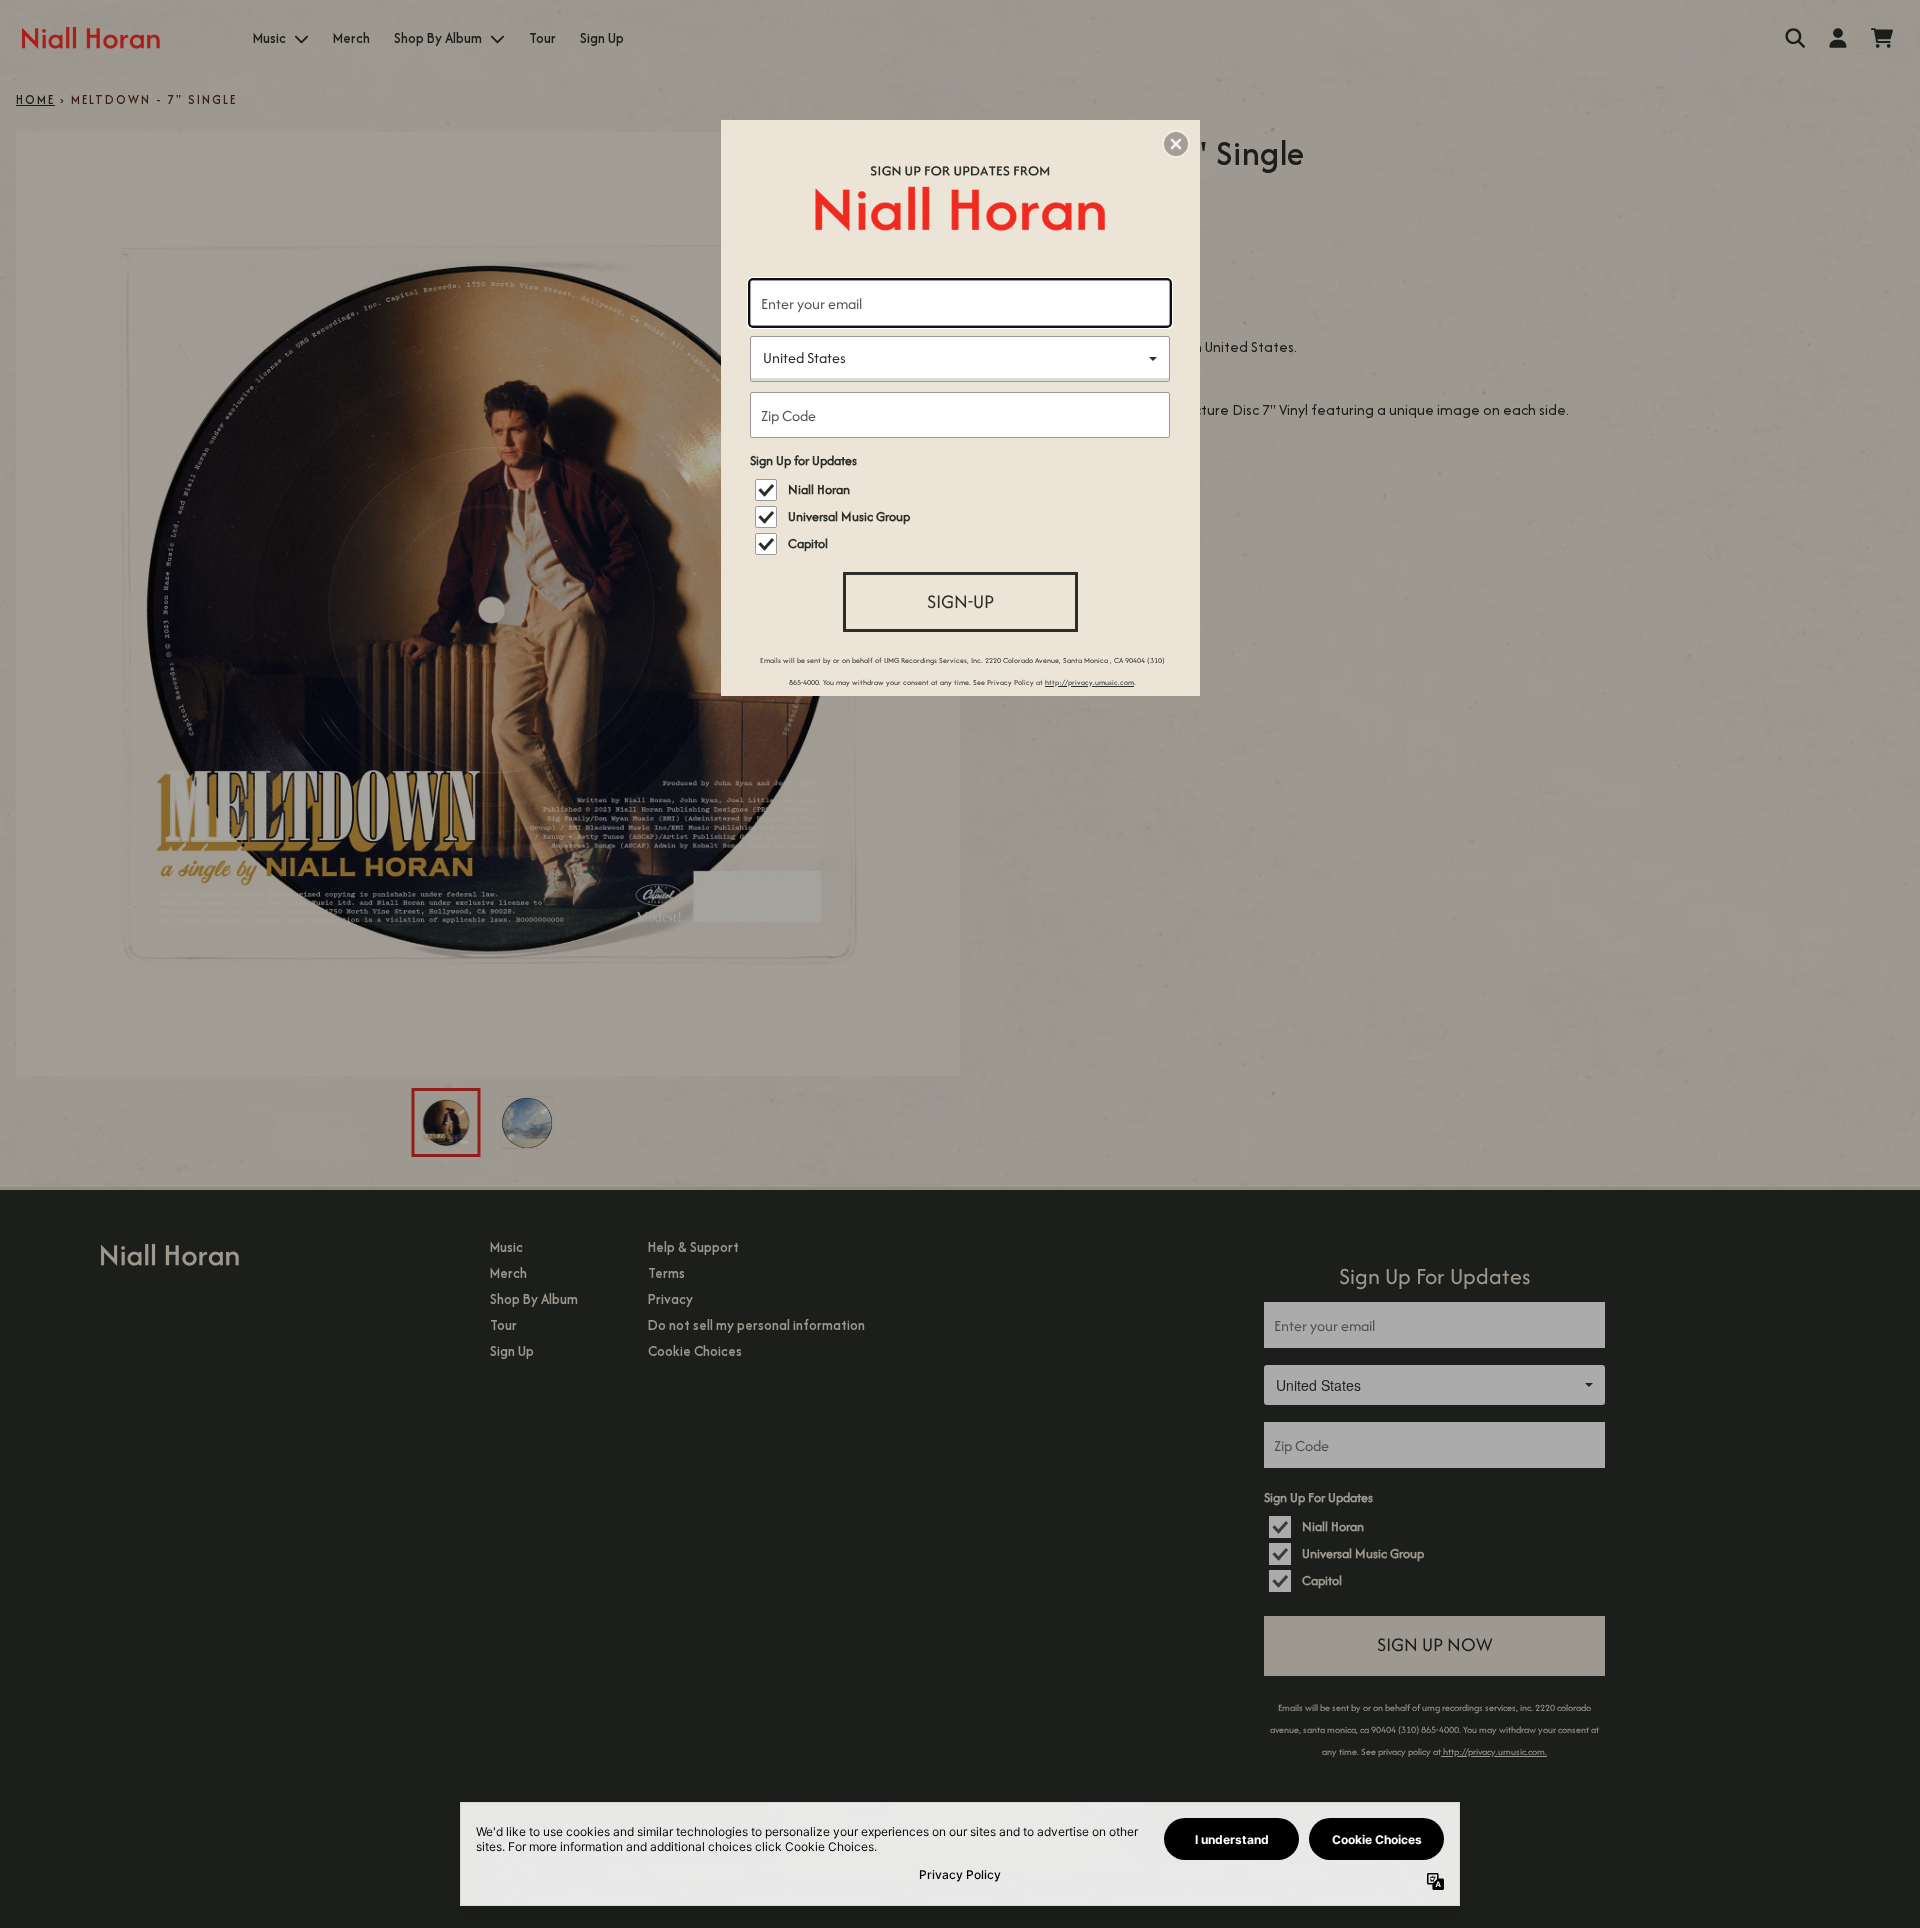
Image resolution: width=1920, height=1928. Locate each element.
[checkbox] (962, 490)
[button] (1176, 144)
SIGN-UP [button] (960, 601)
